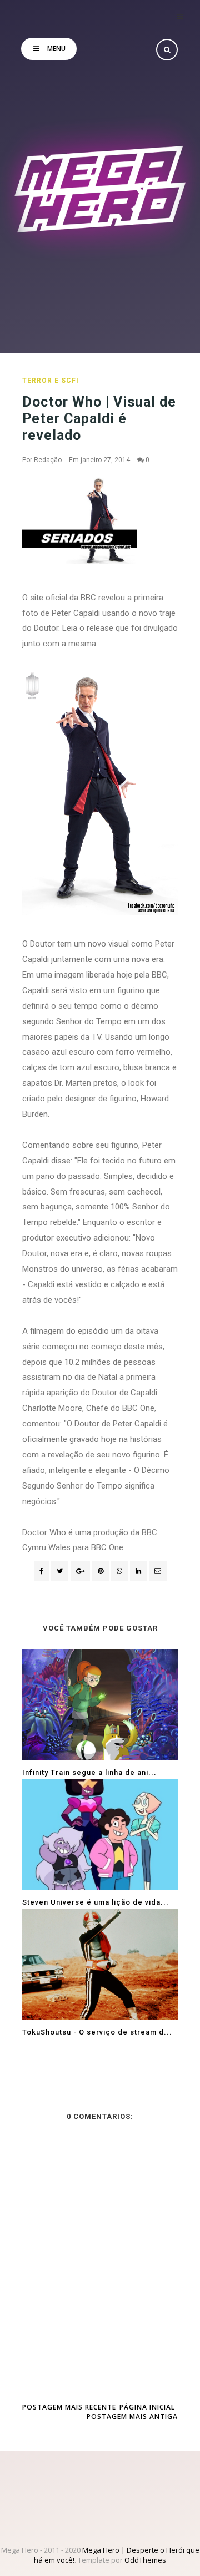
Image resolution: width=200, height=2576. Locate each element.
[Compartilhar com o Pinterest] (158, 1571)
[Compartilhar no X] (60, 1571)
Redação (48, 460)
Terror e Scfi (51, 381)
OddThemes (145, 2560)
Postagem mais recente (69, 2407)
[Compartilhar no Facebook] (41, 1571)
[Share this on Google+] (80, 1571)
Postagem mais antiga (132, 2416)
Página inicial (147, 2407)
